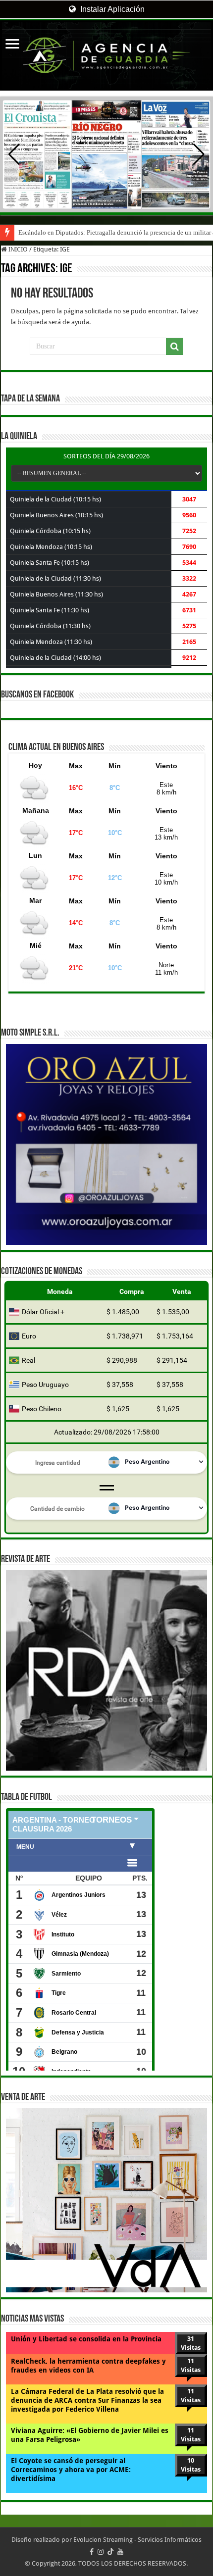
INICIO (17, 249)
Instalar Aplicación (111, 9)
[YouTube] (120, 2552)
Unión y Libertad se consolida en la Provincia (86, 2339)
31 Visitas (191, 2343)
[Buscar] (174, 347)
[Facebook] (92, 2552)
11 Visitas (191, 2365)
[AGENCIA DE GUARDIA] (106, 55)
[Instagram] (101, 2552)
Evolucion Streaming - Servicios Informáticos (137, 2540)
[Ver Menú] (12, 45)
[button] (199, 154)
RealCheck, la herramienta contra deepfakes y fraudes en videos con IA (88, 2366)
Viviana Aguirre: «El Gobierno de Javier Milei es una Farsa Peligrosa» (90, 2435)
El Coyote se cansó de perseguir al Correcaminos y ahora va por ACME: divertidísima (71, 2470)
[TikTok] (110, 2552)
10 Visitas (191, 2465)
